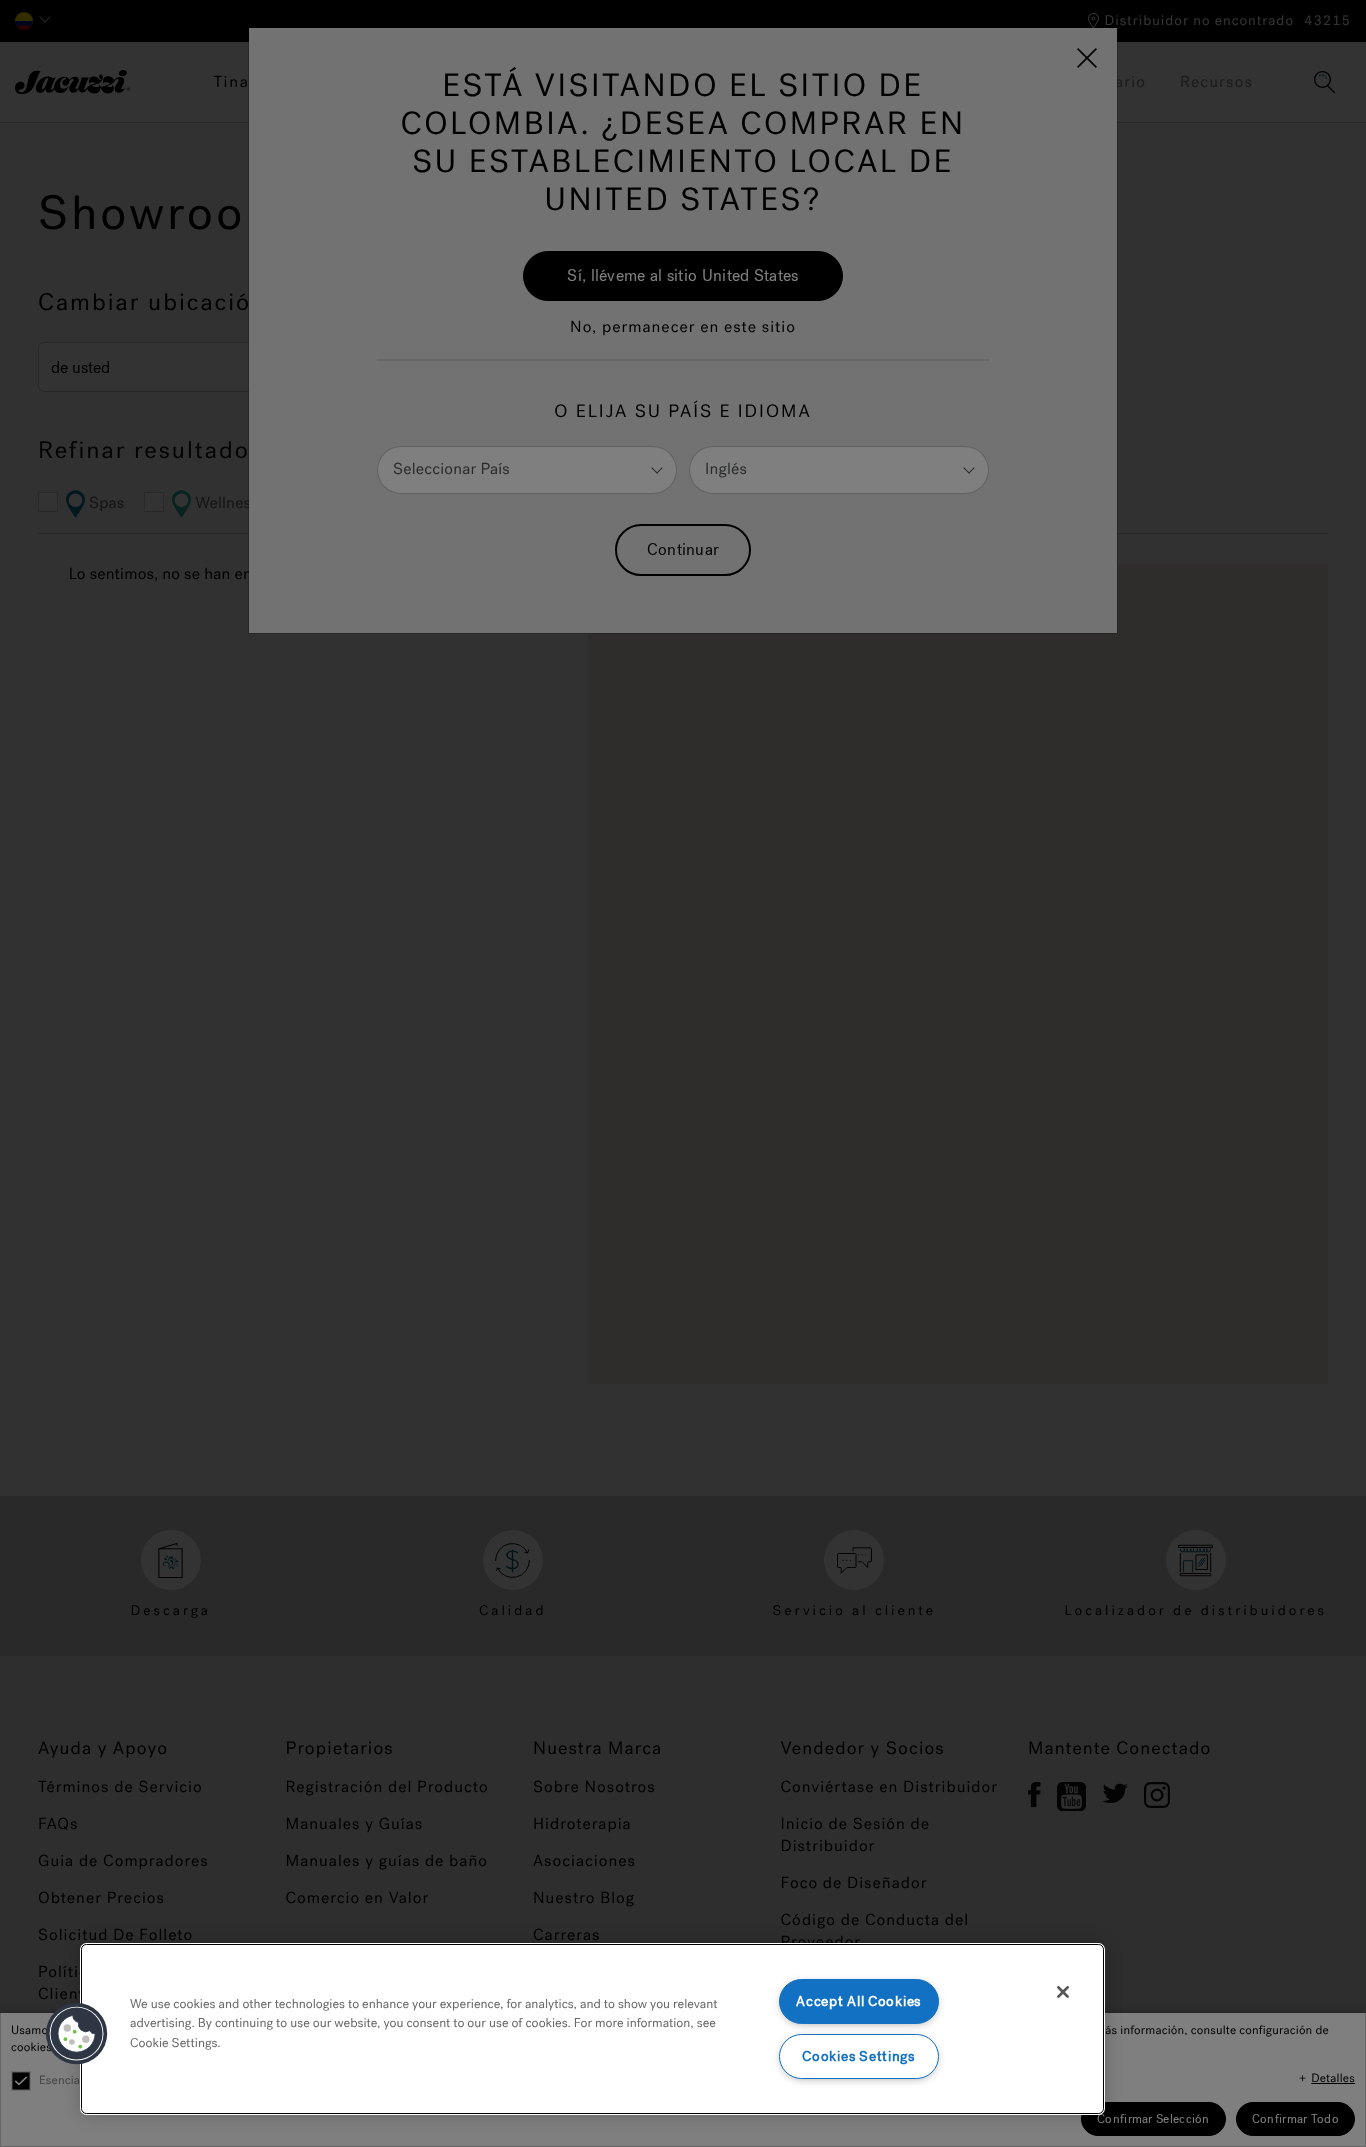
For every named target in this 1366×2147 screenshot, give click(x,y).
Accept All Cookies (858, 2001)
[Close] (1063, 1992)
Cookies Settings (858, 2056)
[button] (77, 2034)
